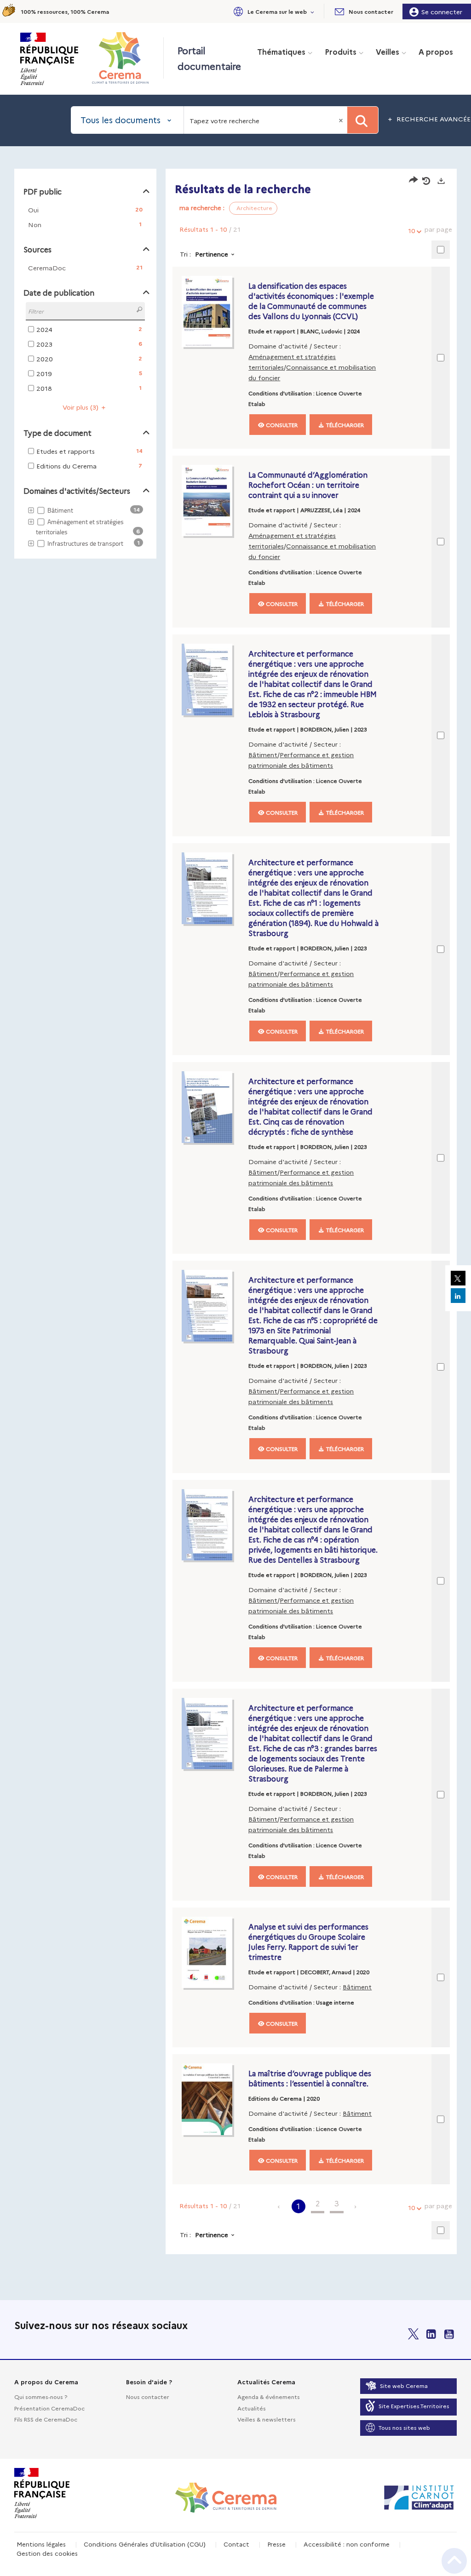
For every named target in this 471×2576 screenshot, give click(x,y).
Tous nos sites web (404, 2427)
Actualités (252, 2408)
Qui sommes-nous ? (41, 2396)
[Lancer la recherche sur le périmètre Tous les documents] (363, 120)
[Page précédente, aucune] (279, 2206)
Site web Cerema (404, 2385)
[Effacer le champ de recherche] (342, 120)
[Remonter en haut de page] (454, 2561)
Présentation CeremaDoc (49, 2408)
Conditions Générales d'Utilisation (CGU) (145, 2544)
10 (412, 230)
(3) (81, 407)
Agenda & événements (269, 2396)
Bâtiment (263, 754)
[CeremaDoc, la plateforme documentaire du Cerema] (123, 58)
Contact (236, 2544)
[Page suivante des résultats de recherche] (356, 2206)
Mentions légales (41, 2544)
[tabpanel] (235, 1213)
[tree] (85, 527)
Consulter (281, 425)
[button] (273, 11)
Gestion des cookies (47, 2553)
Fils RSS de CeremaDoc (46, 2419)
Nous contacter (148, 2396)
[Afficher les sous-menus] (313, 11)
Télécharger (344, 425)
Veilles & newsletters (267, 2419)
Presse (276, 2544)
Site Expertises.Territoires (414, 2406)
